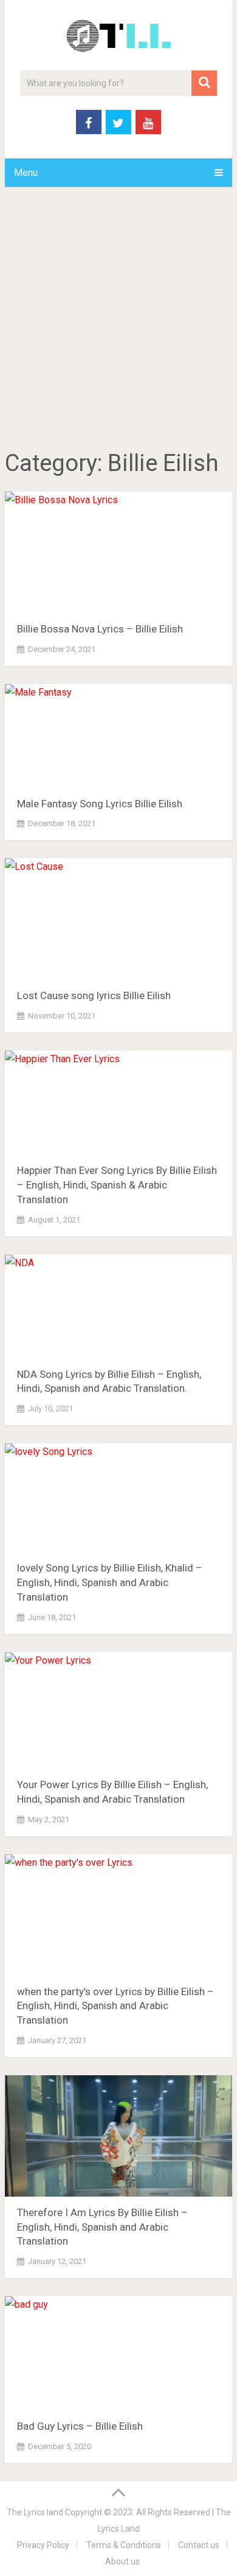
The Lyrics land (35, 2512)
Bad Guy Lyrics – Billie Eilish (80, 2426)
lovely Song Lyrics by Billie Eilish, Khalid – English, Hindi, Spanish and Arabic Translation (110, 1582)
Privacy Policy (43, 2545)
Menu (26, 173)
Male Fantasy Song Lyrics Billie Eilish (100, 804)
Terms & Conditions (124, 2545)
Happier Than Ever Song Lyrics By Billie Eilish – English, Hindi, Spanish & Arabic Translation (117, 1185)
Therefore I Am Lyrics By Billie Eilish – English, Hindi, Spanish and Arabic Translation (102, 2227)
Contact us (199, 2545)
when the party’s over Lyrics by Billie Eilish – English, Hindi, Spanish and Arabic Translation (115, 2006)
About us (122, 2561)
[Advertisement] (118, 320)
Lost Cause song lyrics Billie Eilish (94, 995)
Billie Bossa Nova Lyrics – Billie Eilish (100, 629)
